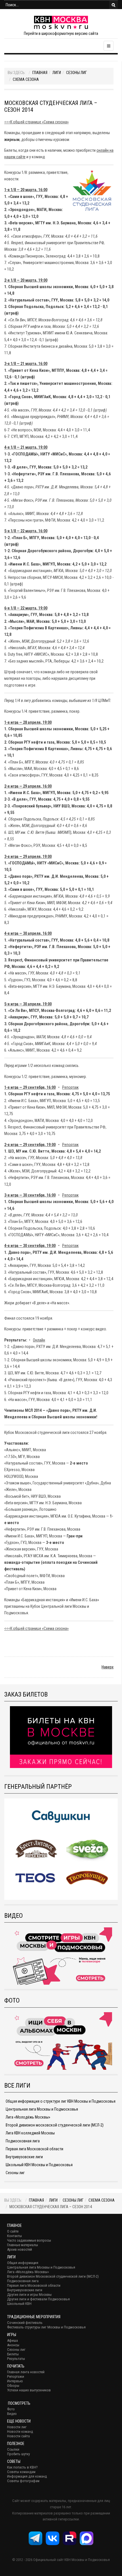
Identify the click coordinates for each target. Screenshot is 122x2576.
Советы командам (21, 2472)
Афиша (12, 2340)
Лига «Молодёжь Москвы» (28, 2117)
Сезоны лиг (76, 73)
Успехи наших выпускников (29, 2390)
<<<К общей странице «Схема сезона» (36, 122)
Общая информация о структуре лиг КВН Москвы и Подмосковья (61, 2101)
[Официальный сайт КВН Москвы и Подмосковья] (61, 22)
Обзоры (13, 2386)
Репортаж (70, 1087)
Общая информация (23, 2263)
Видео (12, 2414)
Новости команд (20, 2432)
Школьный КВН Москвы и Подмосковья (39, 2165)
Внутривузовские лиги (24, 2157)
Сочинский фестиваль (25, 2323)
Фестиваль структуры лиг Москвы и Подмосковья (46, 2327)
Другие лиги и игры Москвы (29, 2295)
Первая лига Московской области (34, 2149)
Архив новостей (20, 2249)
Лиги (57, 73)
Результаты (16, 2359)
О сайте (13, 2231)
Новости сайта (18, 2436)
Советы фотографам (23, 2481)
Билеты (13, 2354)
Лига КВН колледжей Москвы (30, 2133)
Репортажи (16, 2376)
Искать (113, 5)
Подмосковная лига (23, 2141)
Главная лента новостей (26, 2372)
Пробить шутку (18, 2454)
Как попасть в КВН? (22, 2467)
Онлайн (39, 1340)
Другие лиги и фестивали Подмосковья (38, 2299)
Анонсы (13, 2345)
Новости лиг (17, 2427)
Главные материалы (23, 2245)
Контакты (14, 2236)
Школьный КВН (19, 2304)
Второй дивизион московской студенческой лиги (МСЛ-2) (55, 2125)
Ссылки (13, 2449)
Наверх (108, 1667)
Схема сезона (26, 79)
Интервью (15, 2381)
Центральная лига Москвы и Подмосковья (42, 2109)
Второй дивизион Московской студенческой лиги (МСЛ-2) (53, 2276)
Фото (11, 2409)
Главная (40, 73)
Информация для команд (27, 2476)
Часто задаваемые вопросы (29, 2240)
